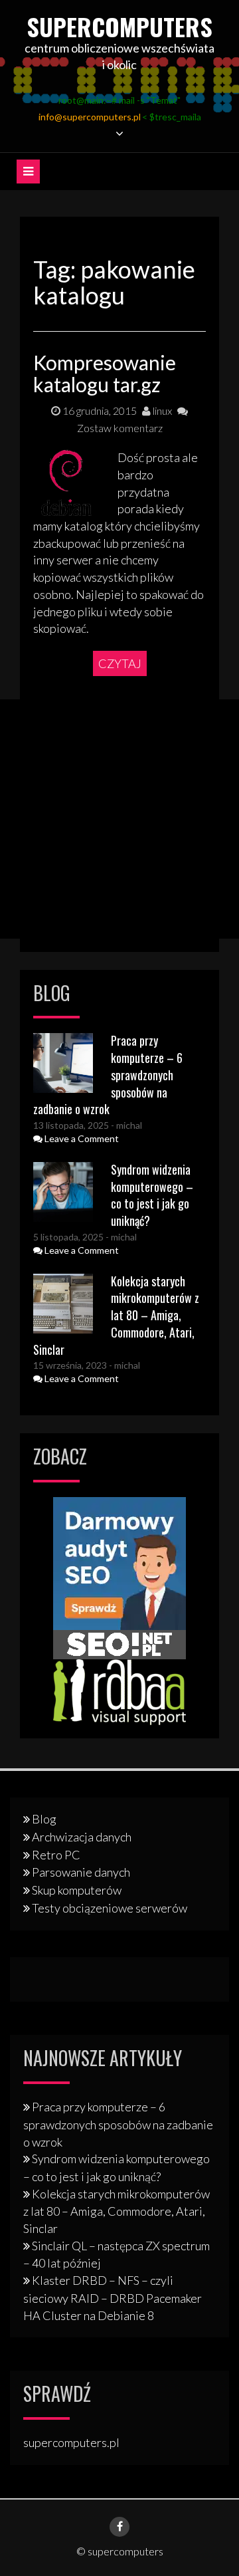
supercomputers (119, 26)
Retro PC (56, 1855)
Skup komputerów (77, 1890)
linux (161, 410)
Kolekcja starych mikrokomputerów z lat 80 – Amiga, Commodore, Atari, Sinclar (116, 1315)
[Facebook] (119, 2527)
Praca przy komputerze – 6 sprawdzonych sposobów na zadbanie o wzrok (118, 2124)
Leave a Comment (81, 1138)
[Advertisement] (119, 819)
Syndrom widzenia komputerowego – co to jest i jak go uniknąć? (152, 1195)
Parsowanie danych (81, 1872)
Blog (44, 1819)
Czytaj (120, 663)
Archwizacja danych (82, 1837)
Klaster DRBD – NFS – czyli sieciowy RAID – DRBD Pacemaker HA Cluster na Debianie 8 (113, 2297)
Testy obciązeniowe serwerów (110, 1908)
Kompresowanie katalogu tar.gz (105, 373)
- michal (125, 1125)
